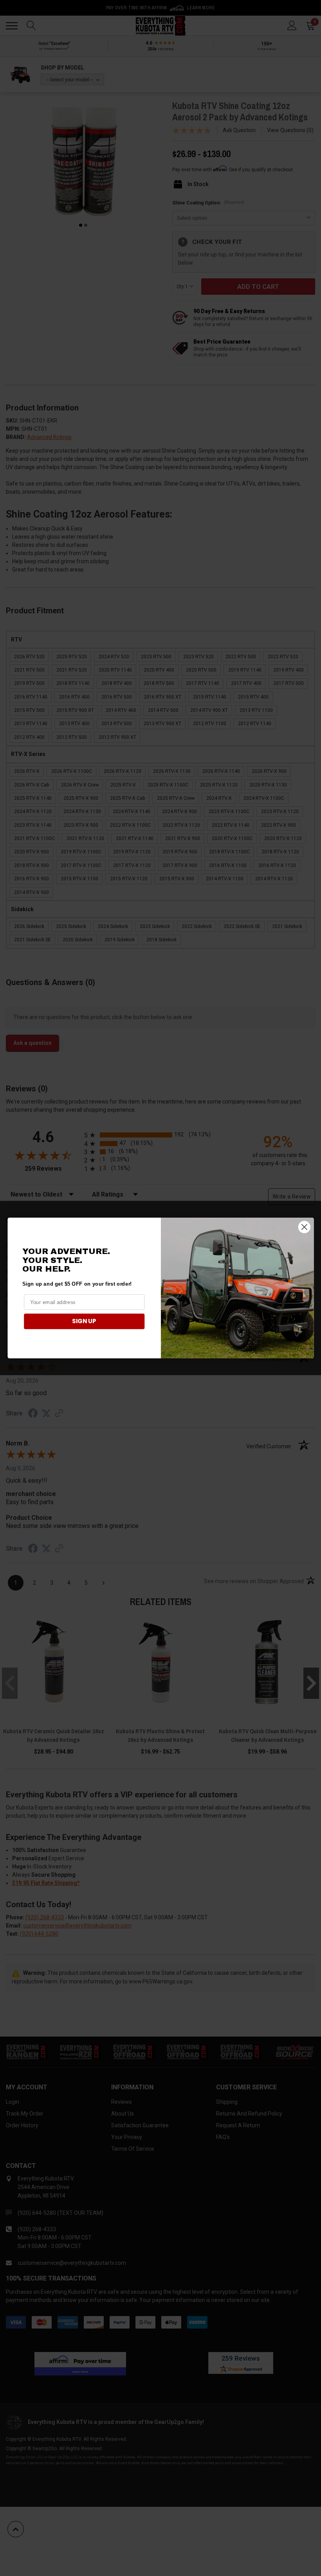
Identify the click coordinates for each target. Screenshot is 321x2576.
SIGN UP (84, 1321)
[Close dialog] (304, 1227)
